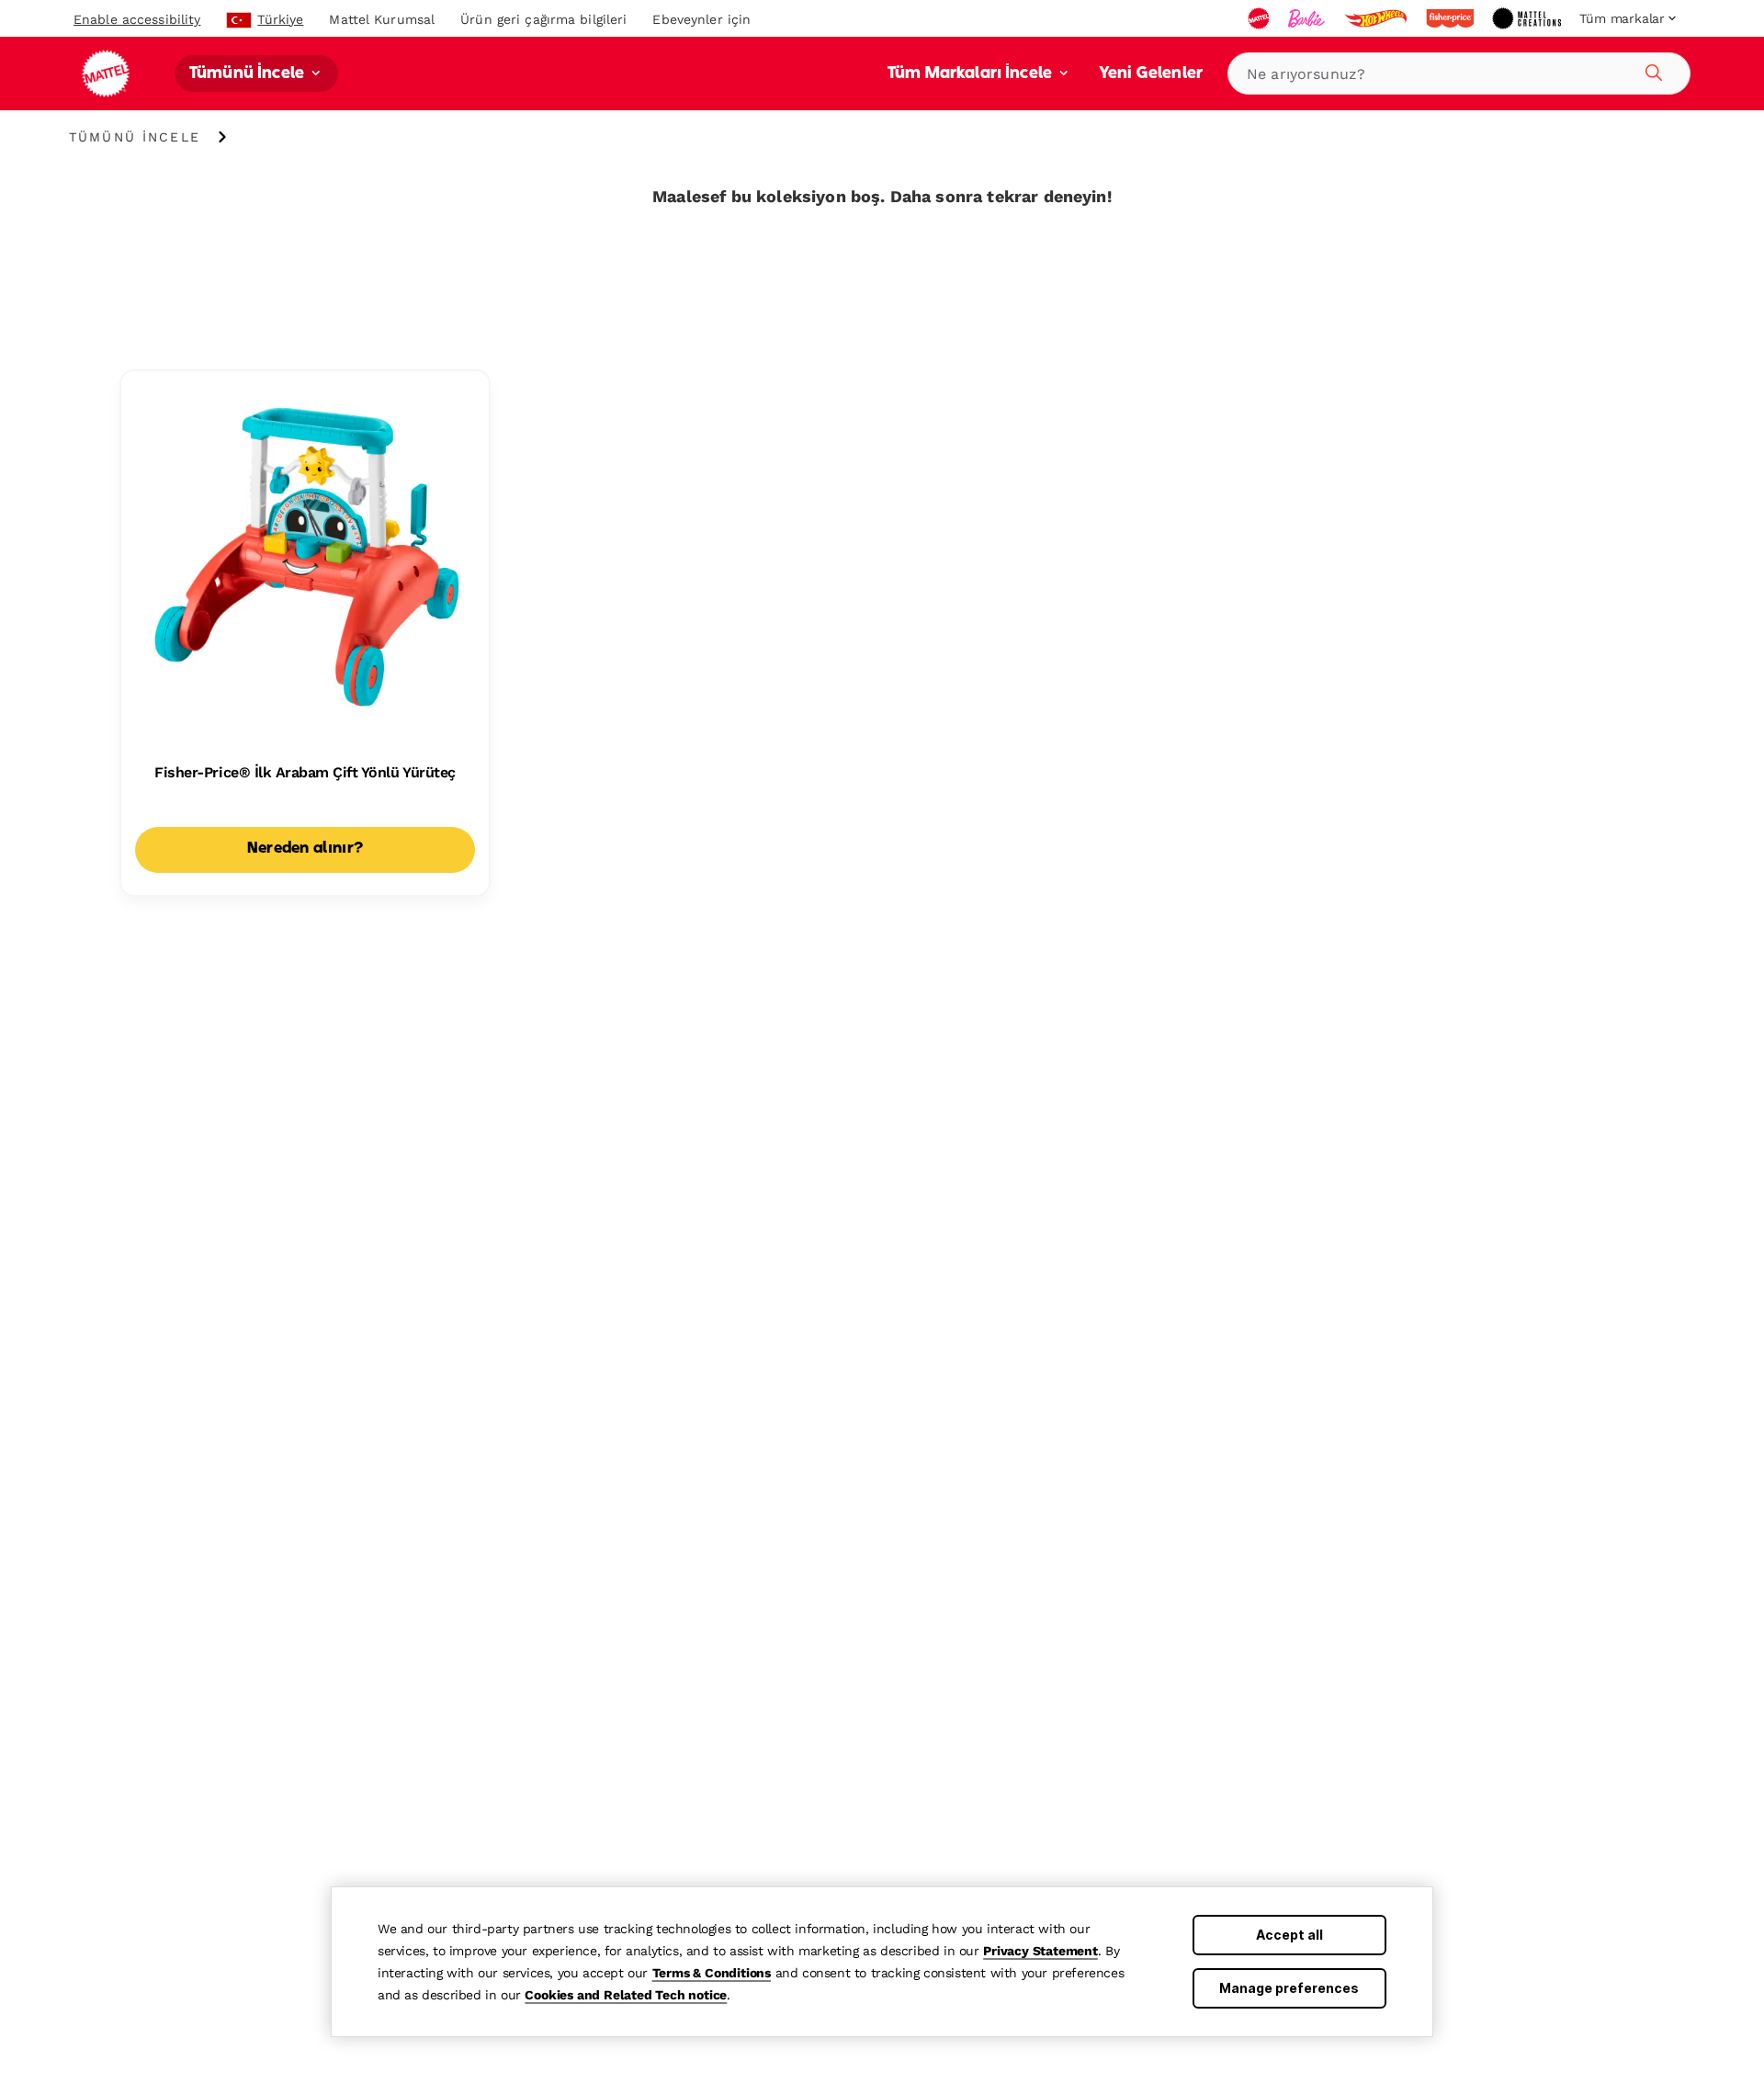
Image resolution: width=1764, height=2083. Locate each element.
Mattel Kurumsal (382, 19)
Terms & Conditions (712, 1973)
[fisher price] (1452, 18)
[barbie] (1308, 18)
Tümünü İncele (249, 74)
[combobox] (1459, 74)
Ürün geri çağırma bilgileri (543, 19)
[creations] (1528, 18)
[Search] (1651, 70)
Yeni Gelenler (1151, 74)
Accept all (1289, 1935)
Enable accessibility (137, 19)
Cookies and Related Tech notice (626, 1995)
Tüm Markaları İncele (972, 74)
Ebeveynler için (701, 19)
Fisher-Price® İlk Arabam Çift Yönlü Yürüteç (305, 772)
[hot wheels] (1377, 18)
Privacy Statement (1040, 1951)
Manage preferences (1289, 1988)
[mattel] (1261, 18)
